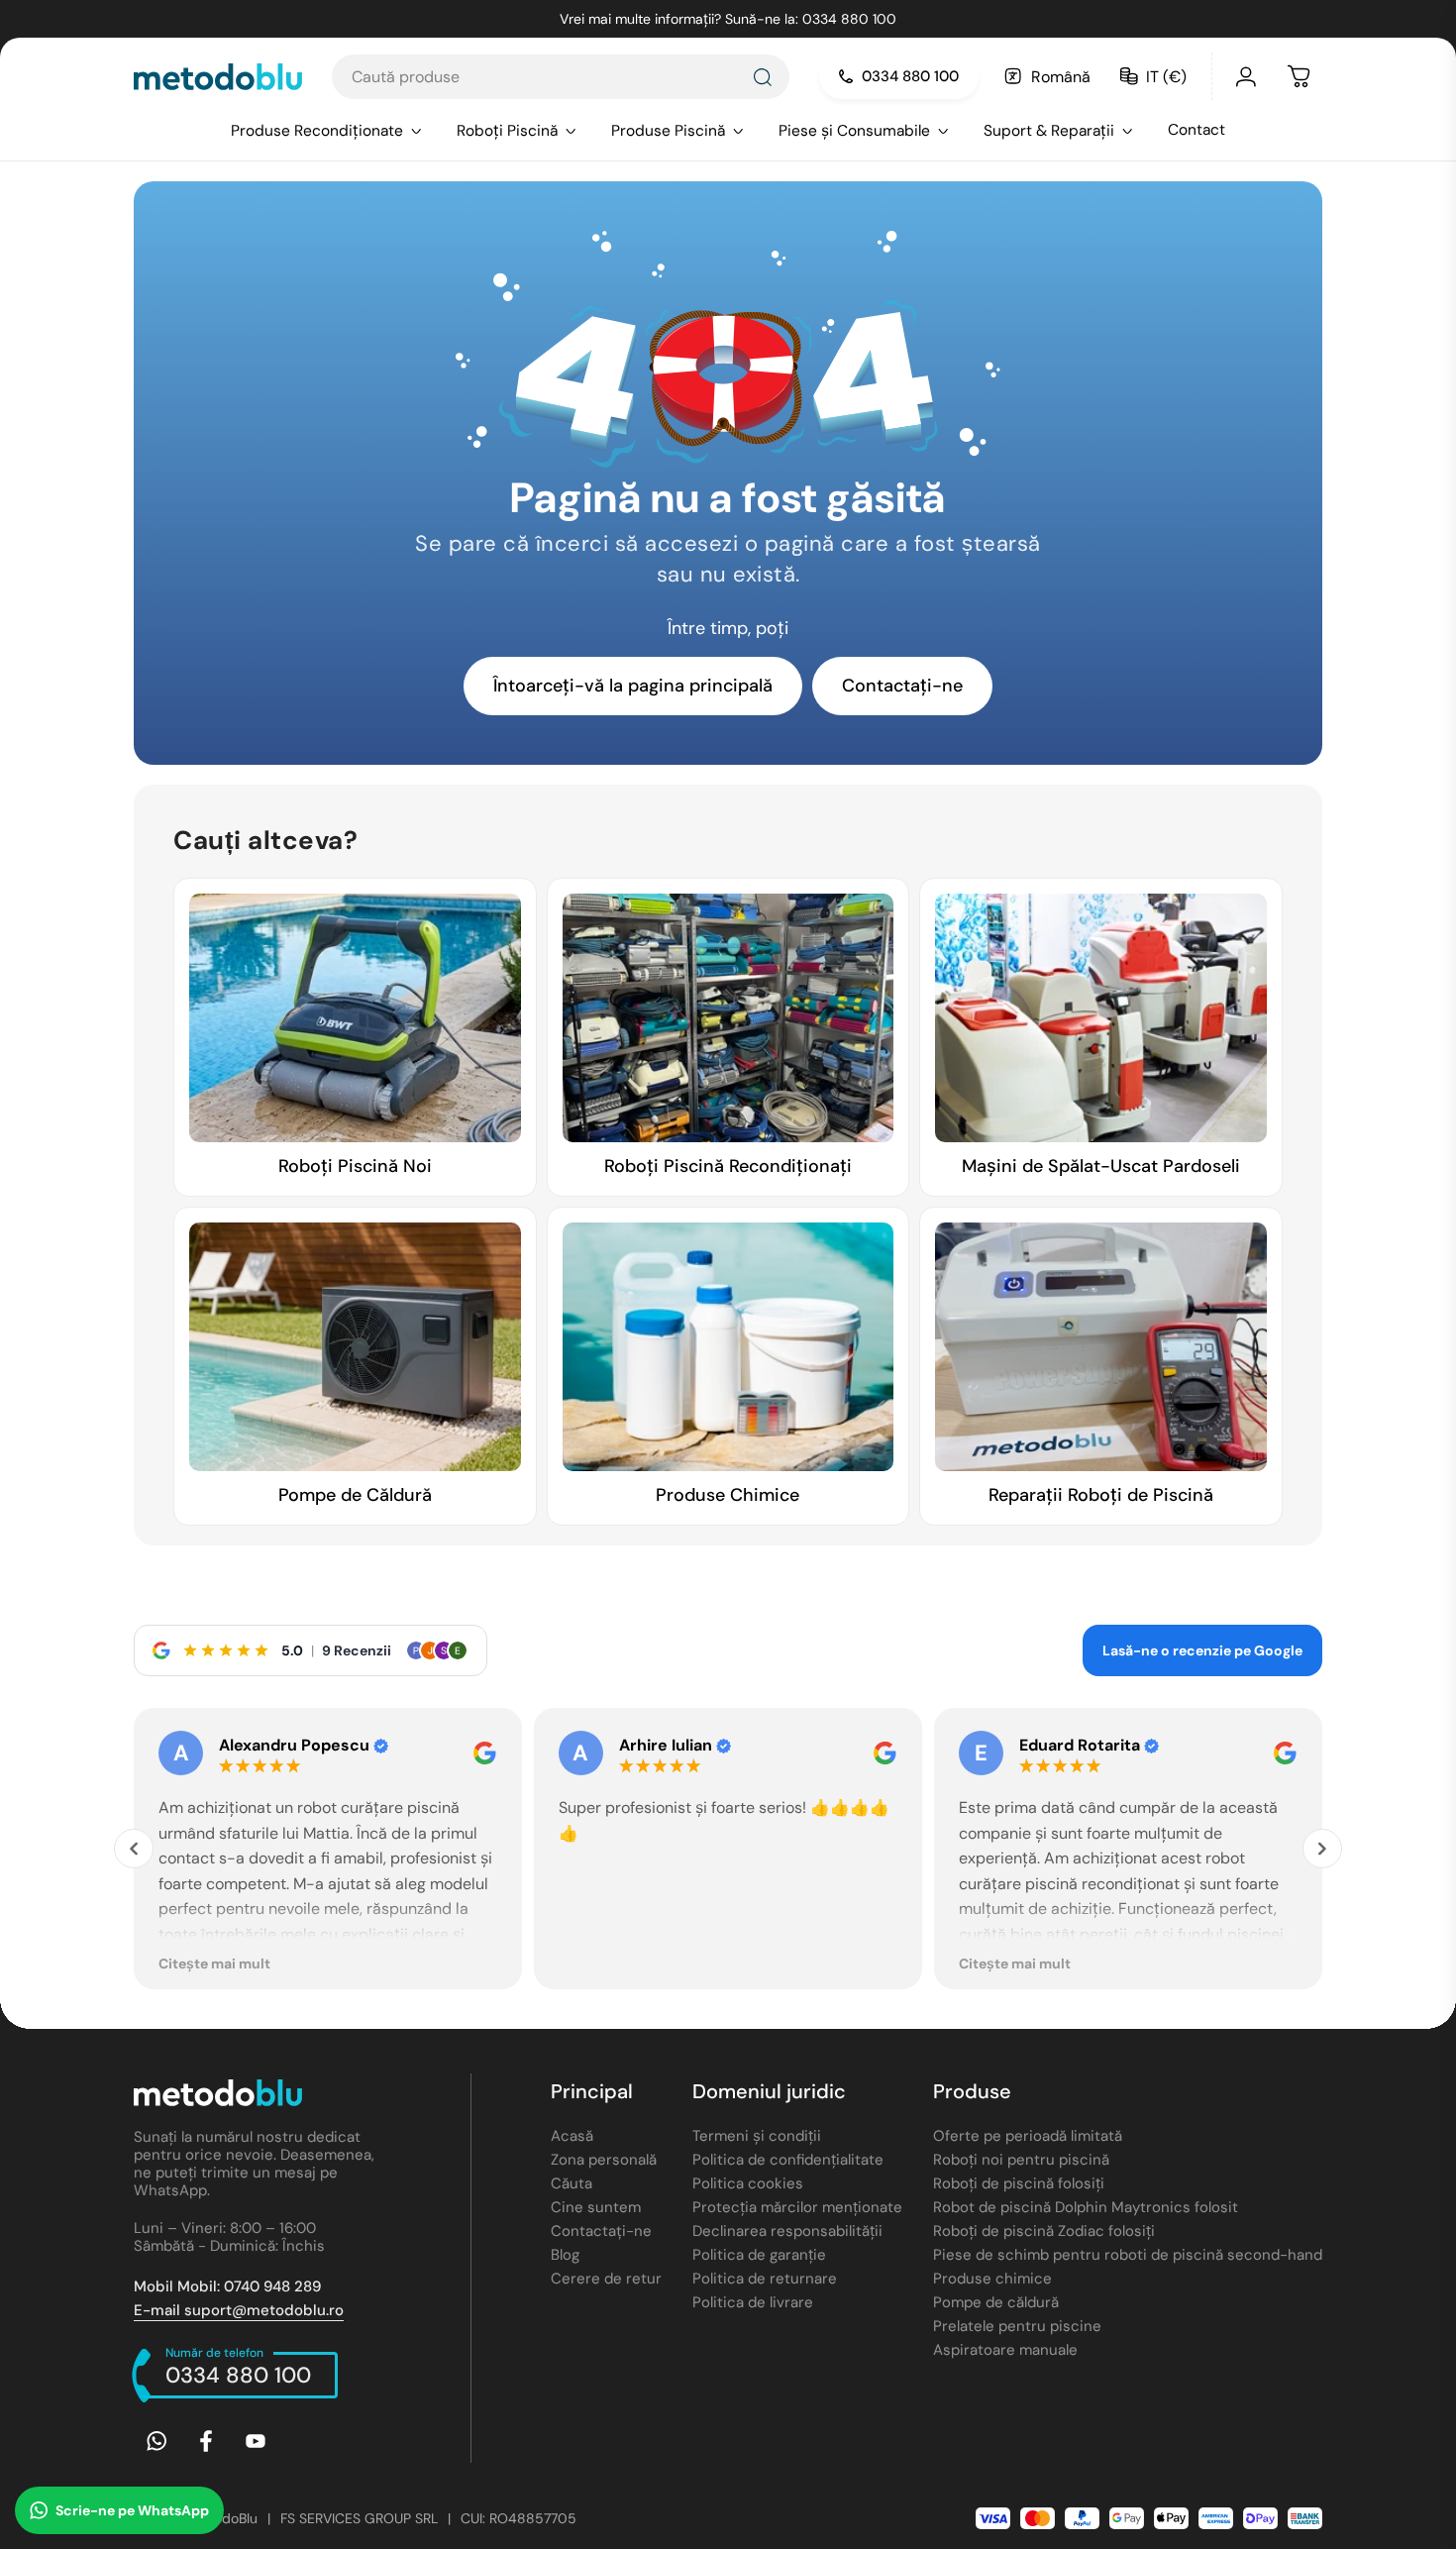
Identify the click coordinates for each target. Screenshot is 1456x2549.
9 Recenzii (357, 1650)
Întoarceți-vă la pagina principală (633, 686)
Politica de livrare (753, 2302)
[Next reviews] (1322, 1849)
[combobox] (561, 77)
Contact (1196, 130)
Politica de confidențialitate (788, 2160)
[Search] (762, 77)
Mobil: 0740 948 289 (227, 2286)
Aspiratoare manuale (1005, 2350)
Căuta (572, 2183)
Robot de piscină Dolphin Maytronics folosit (1086, 2207)
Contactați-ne (902, 686)
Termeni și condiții (757, 2136)
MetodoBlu (223, 2518)
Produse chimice (992, 2279)
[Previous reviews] (134, 1849)
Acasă (572, 2136)
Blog (565, 2255)
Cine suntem (596, 2207)
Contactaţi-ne (601, 2231)
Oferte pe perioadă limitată (1028, 2136)
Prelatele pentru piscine (1017, 2326)
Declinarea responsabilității (787, 2231)
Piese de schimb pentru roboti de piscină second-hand (1128, 2255)
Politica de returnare (765, 2279)
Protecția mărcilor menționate (797, 2207)
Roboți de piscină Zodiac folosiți (1044, 2231)
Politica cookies (748, 2183)
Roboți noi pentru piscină (1021, 2160)
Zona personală (604, 2160)
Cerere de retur (606, 2279)
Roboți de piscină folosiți (1019, 2183)
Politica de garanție (759, 2255)
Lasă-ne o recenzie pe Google (1202, 1650)
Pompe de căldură (996, 2302)
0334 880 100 (910, 76)
